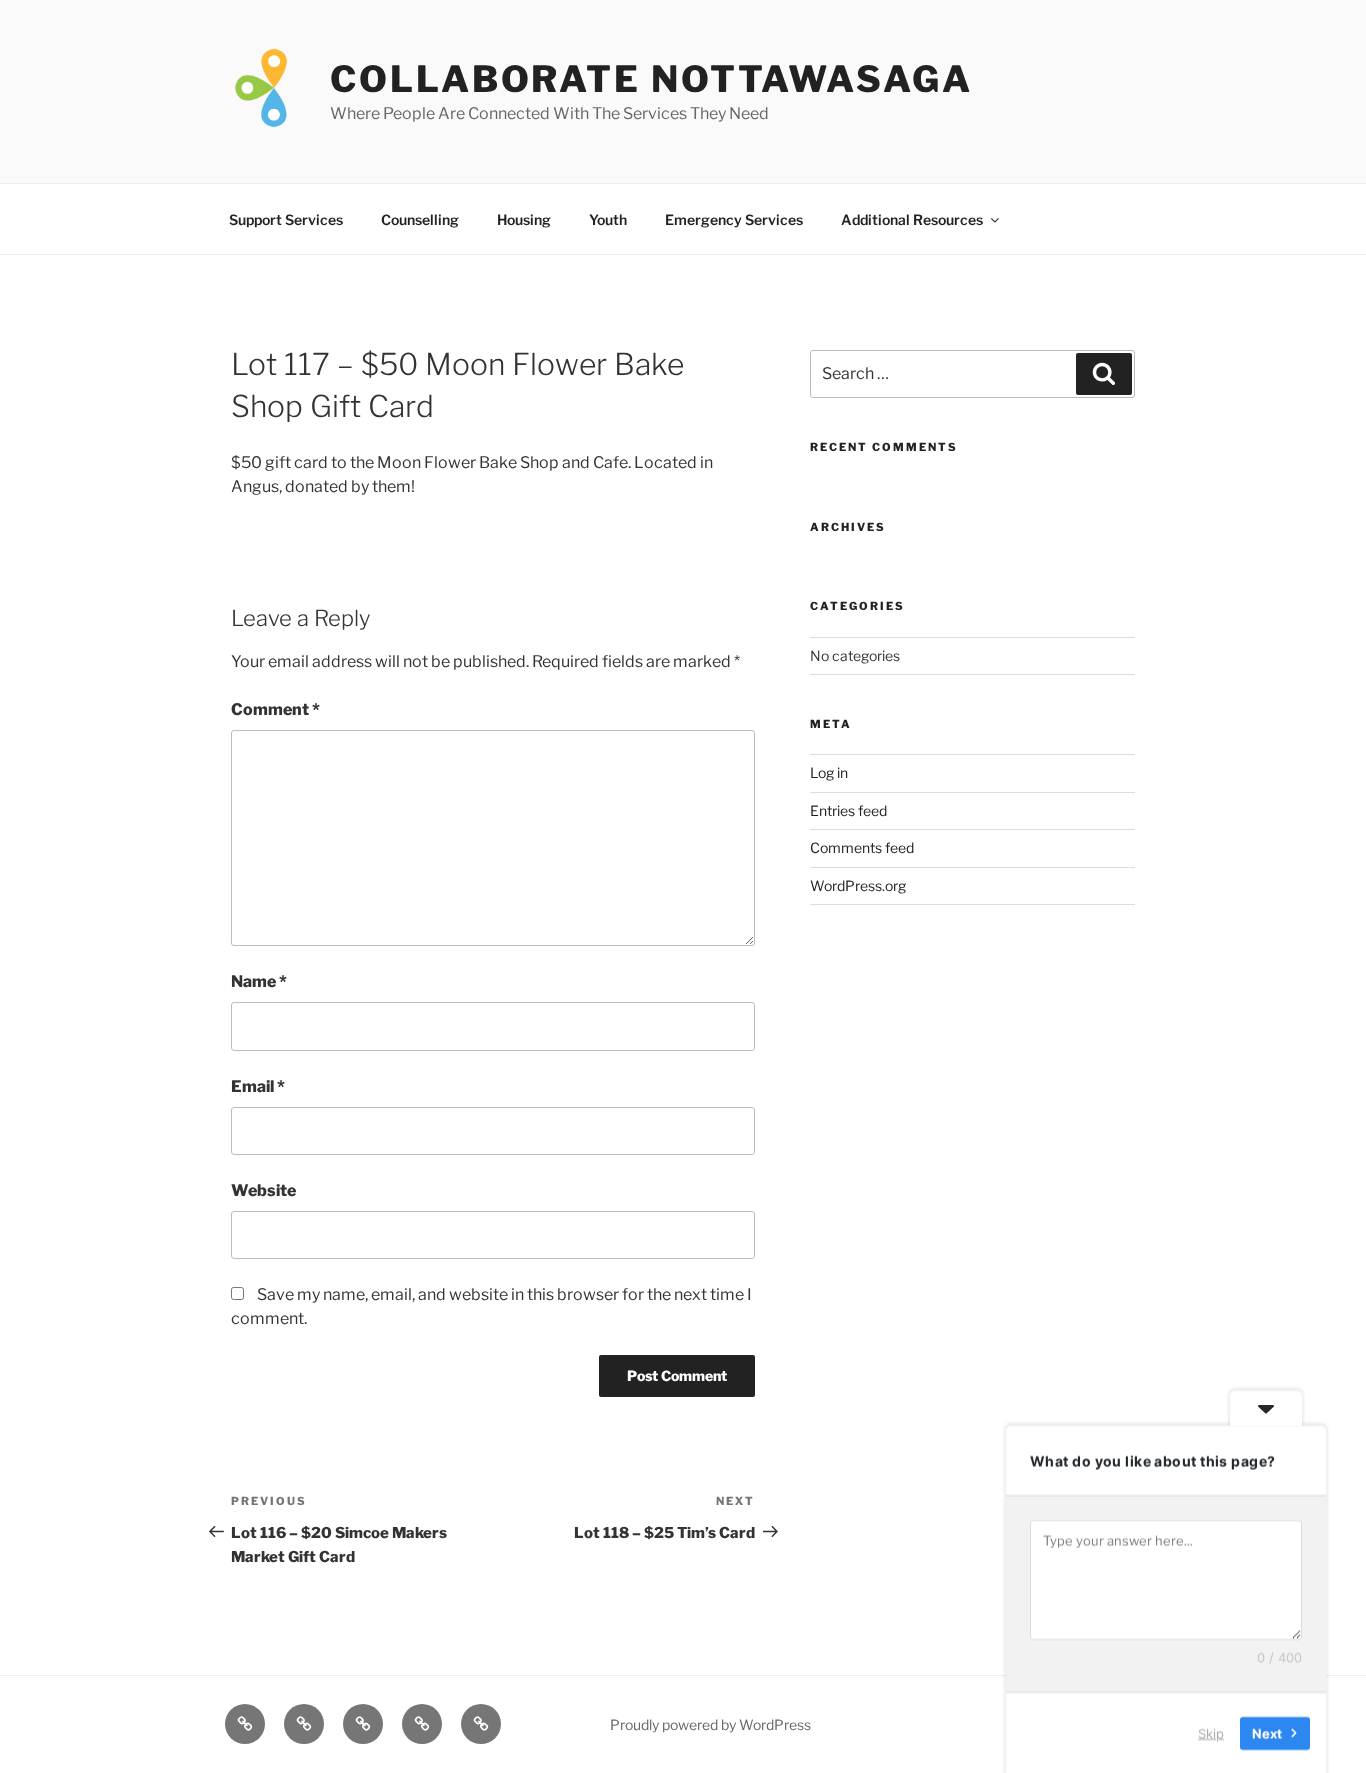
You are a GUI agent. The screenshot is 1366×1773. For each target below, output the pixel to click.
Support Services (286, 219)
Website (263, 1190)
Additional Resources (912, 219)
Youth (608, 219)
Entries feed (848, 810)
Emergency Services (734, 219)
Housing (524, 219)
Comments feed (862, 847)
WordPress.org (858, 885)
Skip (1211, 1732)
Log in (829, 772)
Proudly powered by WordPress (710, 1724)
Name (259, 981)
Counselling (420, 219)
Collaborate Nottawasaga (651, 79)
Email (258, 1086)
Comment (275, 709)
